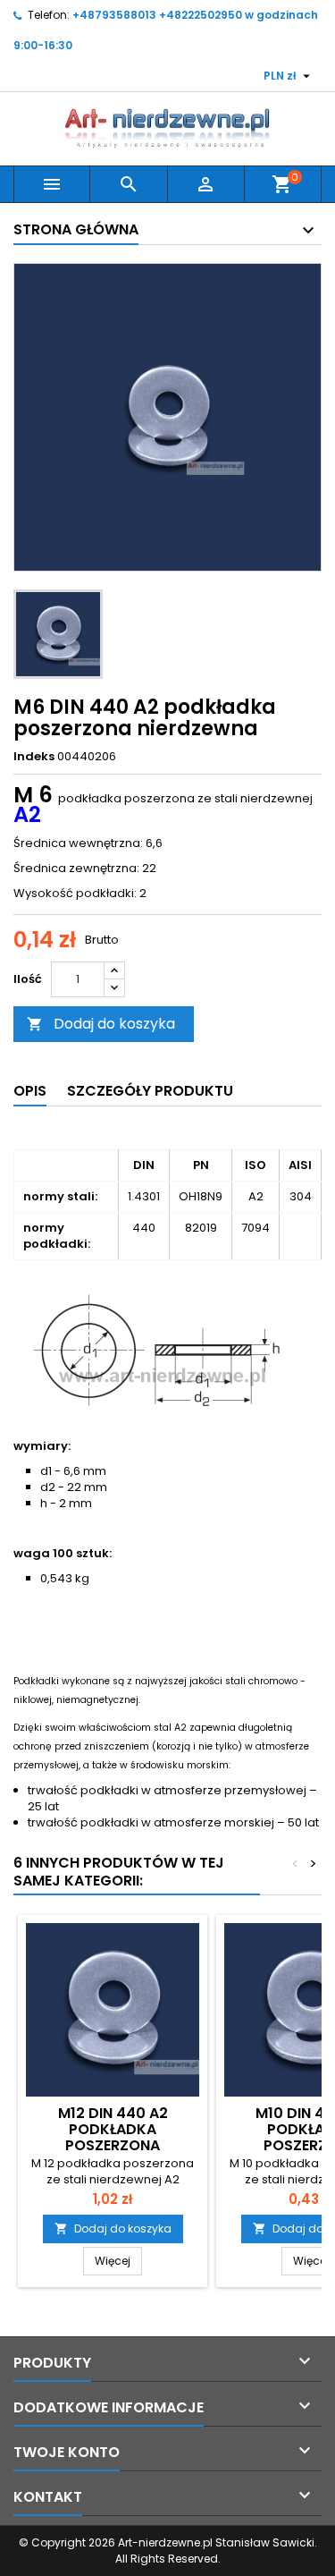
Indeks (34, 757)
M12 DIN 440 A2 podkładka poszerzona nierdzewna (113, 2137)
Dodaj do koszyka (101, 1024)
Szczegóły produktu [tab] (150, 1091)
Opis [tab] (30, 1091)
